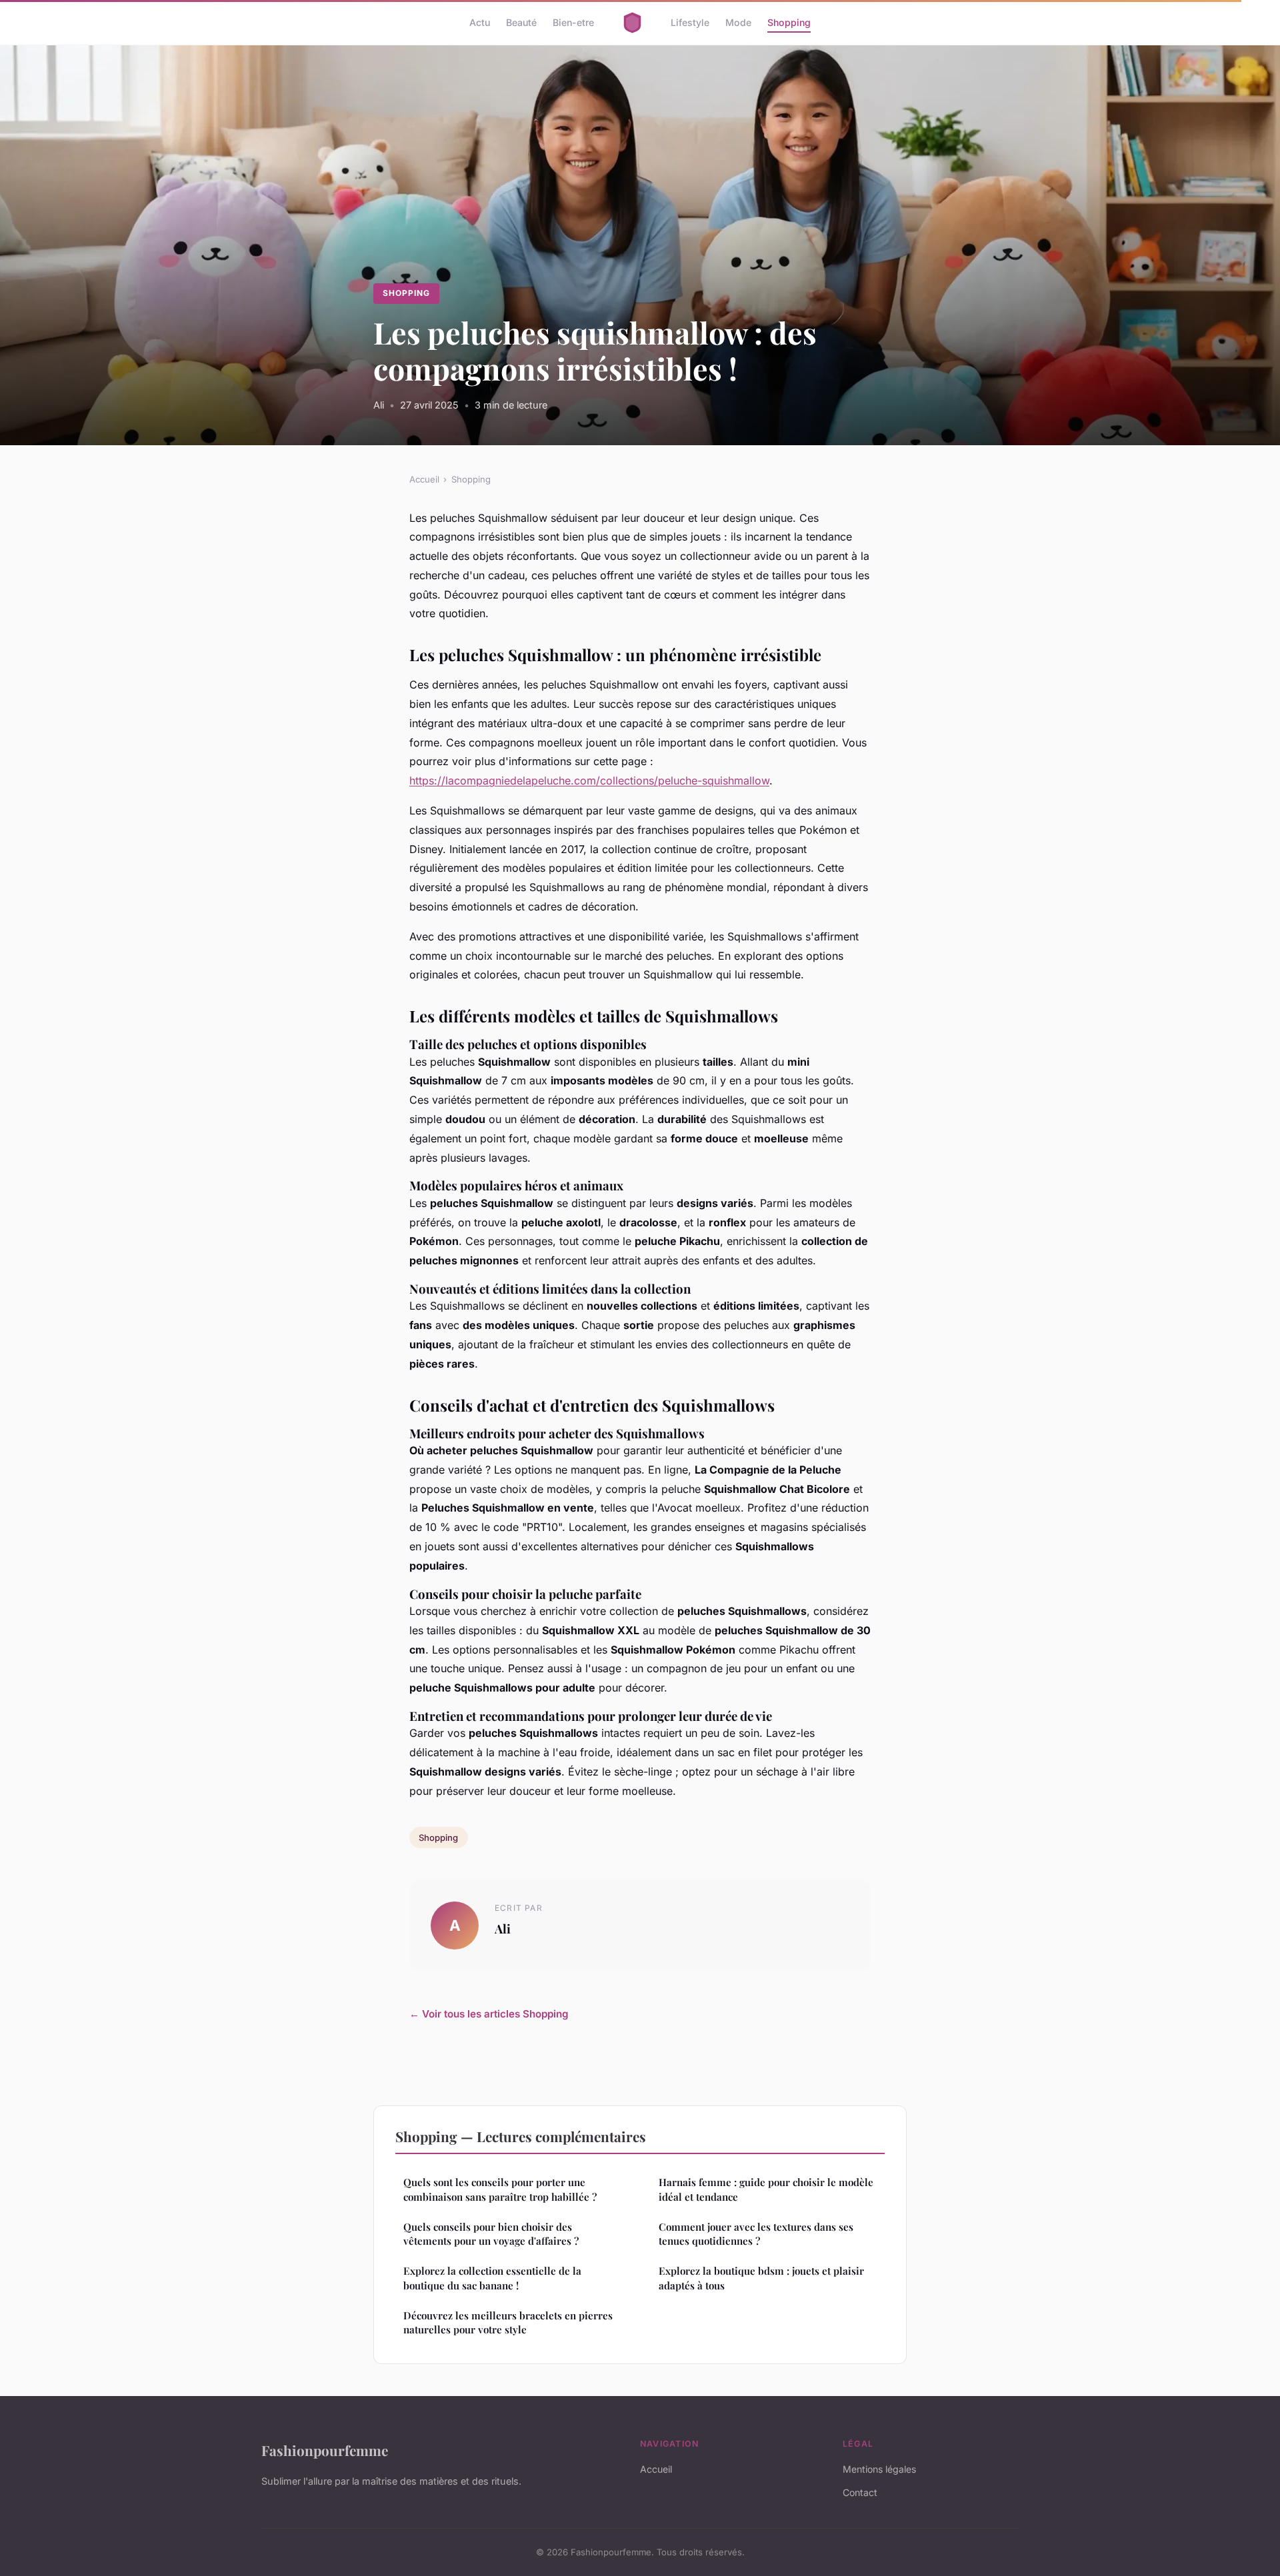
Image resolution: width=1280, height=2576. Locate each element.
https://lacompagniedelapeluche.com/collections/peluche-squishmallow (589, 780)
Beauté (521, 22)
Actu (480, 22)
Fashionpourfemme (325, 2450)
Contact (860, 2492)
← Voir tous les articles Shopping (489, 2014)
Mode (738, 22)
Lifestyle (690, 22)
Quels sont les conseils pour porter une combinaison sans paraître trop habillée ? (500, 2189)
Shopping (789, 22)
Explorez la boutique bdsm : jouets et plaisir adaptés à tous (761, 2278)
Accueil (424, 479)
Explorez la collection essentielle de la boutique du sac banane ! (492, 2278)
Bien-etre (573, 22)
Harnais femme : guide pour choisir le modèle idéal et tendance (766, 2189)
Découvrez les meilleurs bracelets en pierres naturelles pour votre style (508, 2322)
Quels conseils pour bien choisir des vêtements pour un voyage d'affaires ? (491, 2234)
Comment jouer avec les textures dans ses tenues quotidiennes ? (756, 2234)
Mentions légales (879, 2469)
